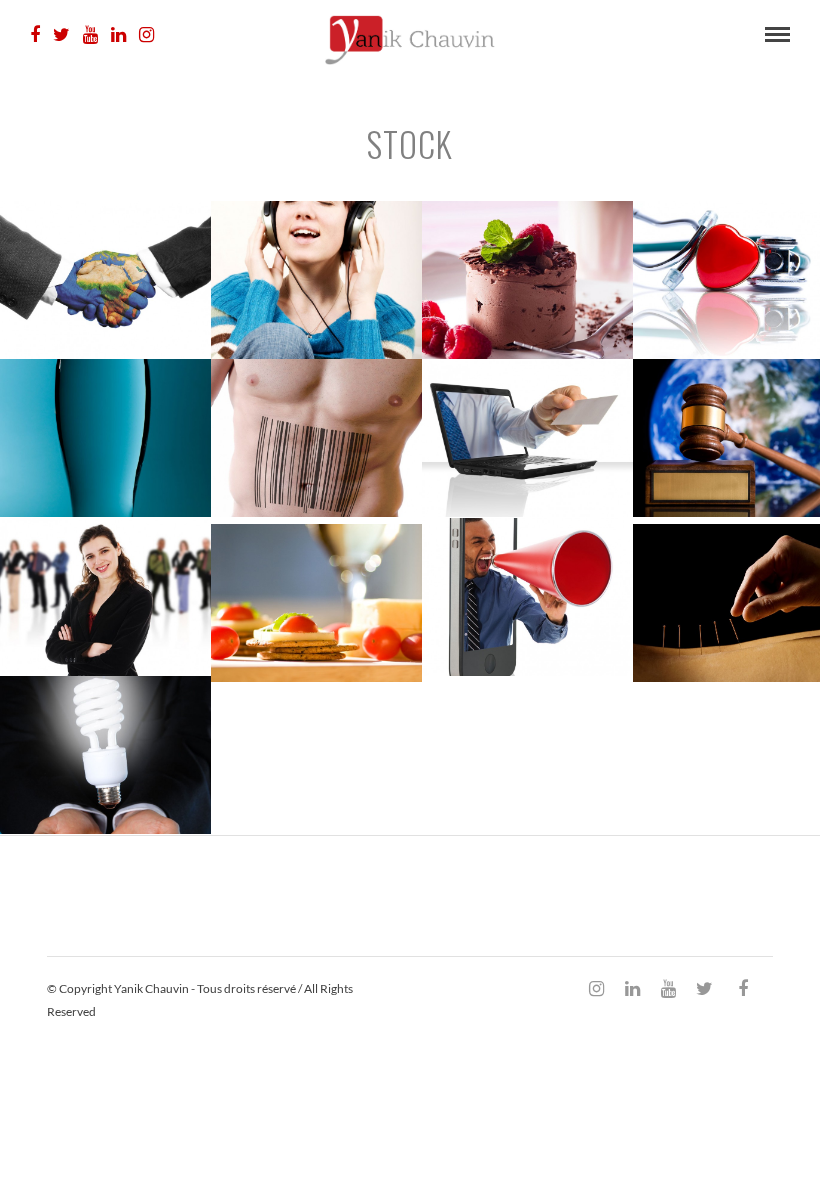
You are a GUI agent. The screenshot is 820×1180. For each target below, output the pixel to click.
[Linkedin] (118, 35)
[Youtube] (90, 35)
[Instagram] (146, 35)
